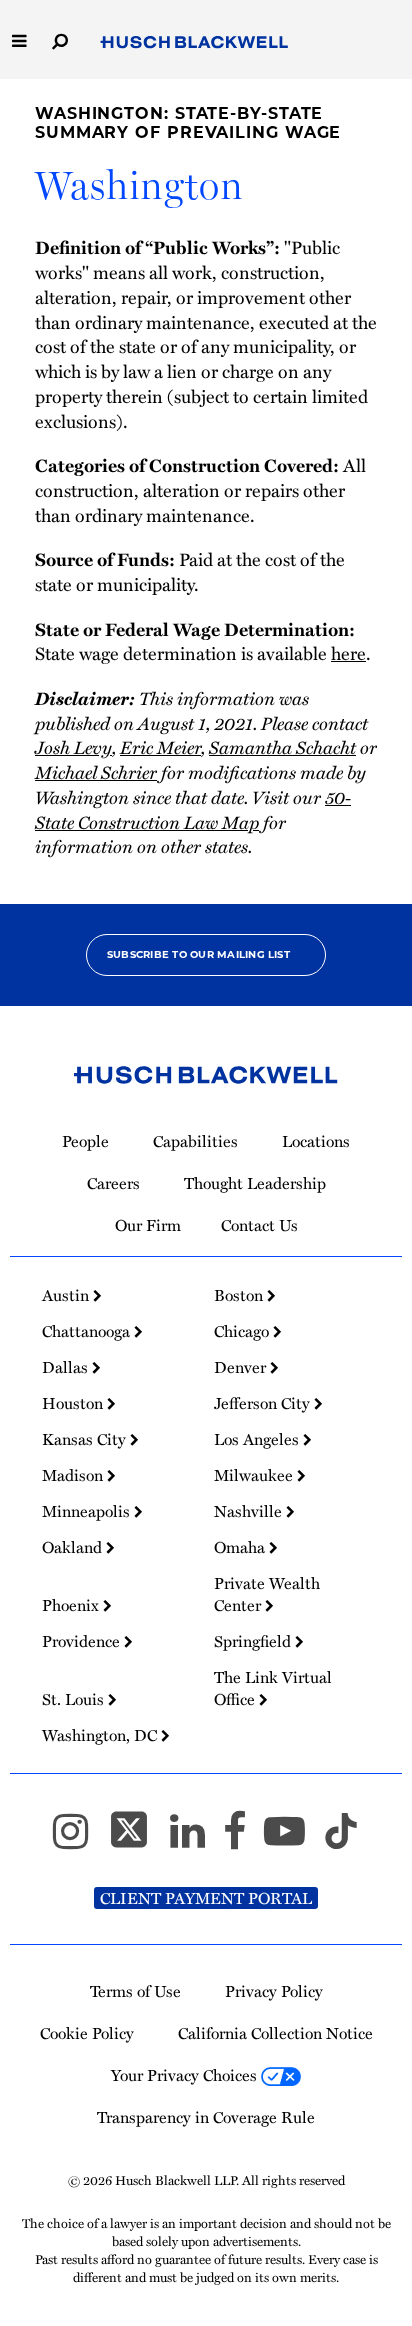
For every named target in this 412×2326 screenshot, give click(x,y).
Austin (67, 1295)
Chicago (243, 1331)
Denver (242, 1367)
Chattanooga (88, 1331)
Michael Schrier (96, 771)
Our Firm (148, 1225)
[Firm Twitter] (138, 1840)
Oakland (74, 1547)
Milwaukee (255, 1475)
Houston (74, 1403)
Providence (83, 1641)
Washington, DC (101, 1735)
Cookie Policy (87, 2033)
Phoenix (72, 1605)
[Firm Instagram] (79, 1840)
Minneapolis (88, 1511)
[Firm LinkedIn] (196, 1840)
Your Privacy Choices (186, 2075)
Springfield (254, 1641)
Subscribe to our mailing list (198, 954)
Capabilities (195, 1141)
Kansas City (86, 1439)
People (85, 1141)
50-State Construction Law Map (193, 809)
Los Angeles (258, 1439)
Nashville (250, 1511)
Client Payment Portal (206, 1898)
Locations (316, 1141)
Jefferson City (264, 1403)
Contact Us (259, 1225)
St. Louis (75, 1699)
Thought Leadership (255, 1183)
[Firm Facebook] (243, 1840)
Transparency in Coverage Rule (206, 2117)
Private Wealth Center (267, 1594)
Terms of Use (135, 1991)
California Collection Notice (275, 2033)
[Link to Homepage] (194, 43)
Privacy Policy (274, 1991)
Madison (74, 1475)
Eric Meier (160, 746)
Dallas (67, 1367)
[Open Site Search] (60, 39)
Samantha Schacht (282, 746)
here (348, 652)
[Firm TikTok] (341, 1840)
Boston (240, 1295)
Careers (113, 1183)
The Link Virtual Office (273, 1688)
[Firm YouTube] (293, 1840)
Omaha (241, 1547)
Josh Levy (73, 746)
